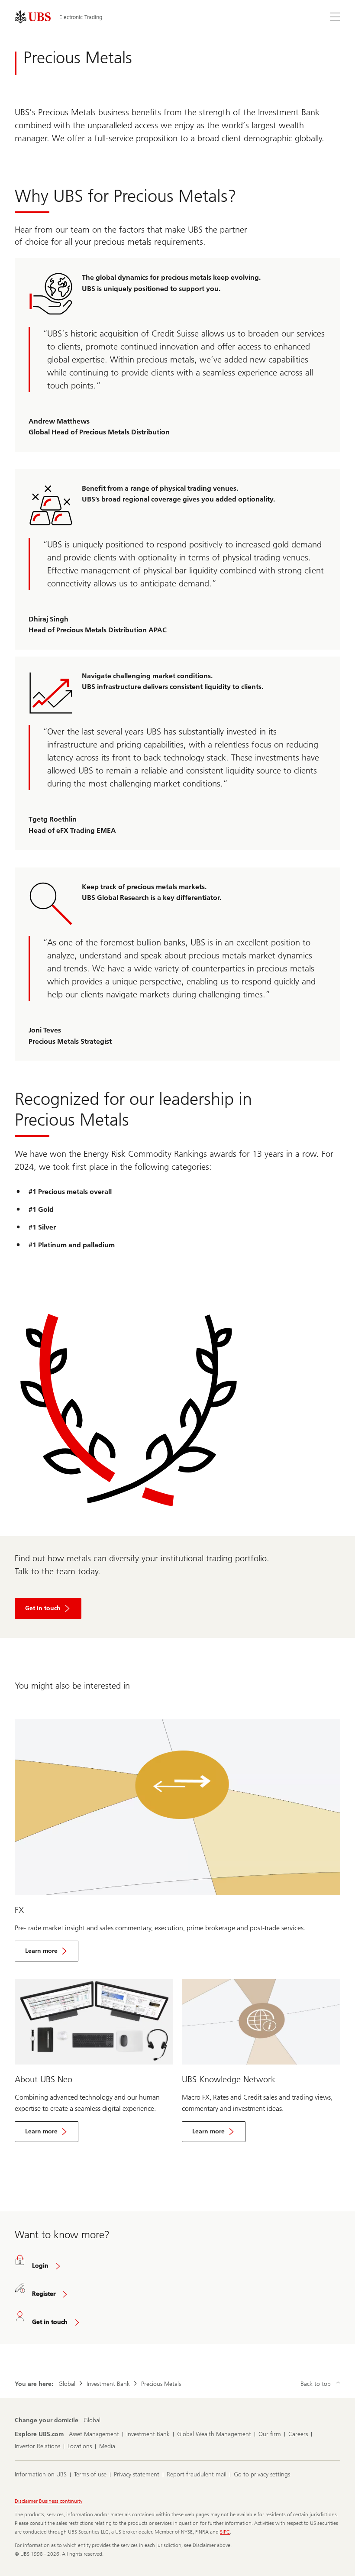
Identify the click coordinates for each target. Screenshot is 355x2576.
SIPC (225, 2532)
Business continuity (61, 2501)
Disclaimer (26, 2501)
